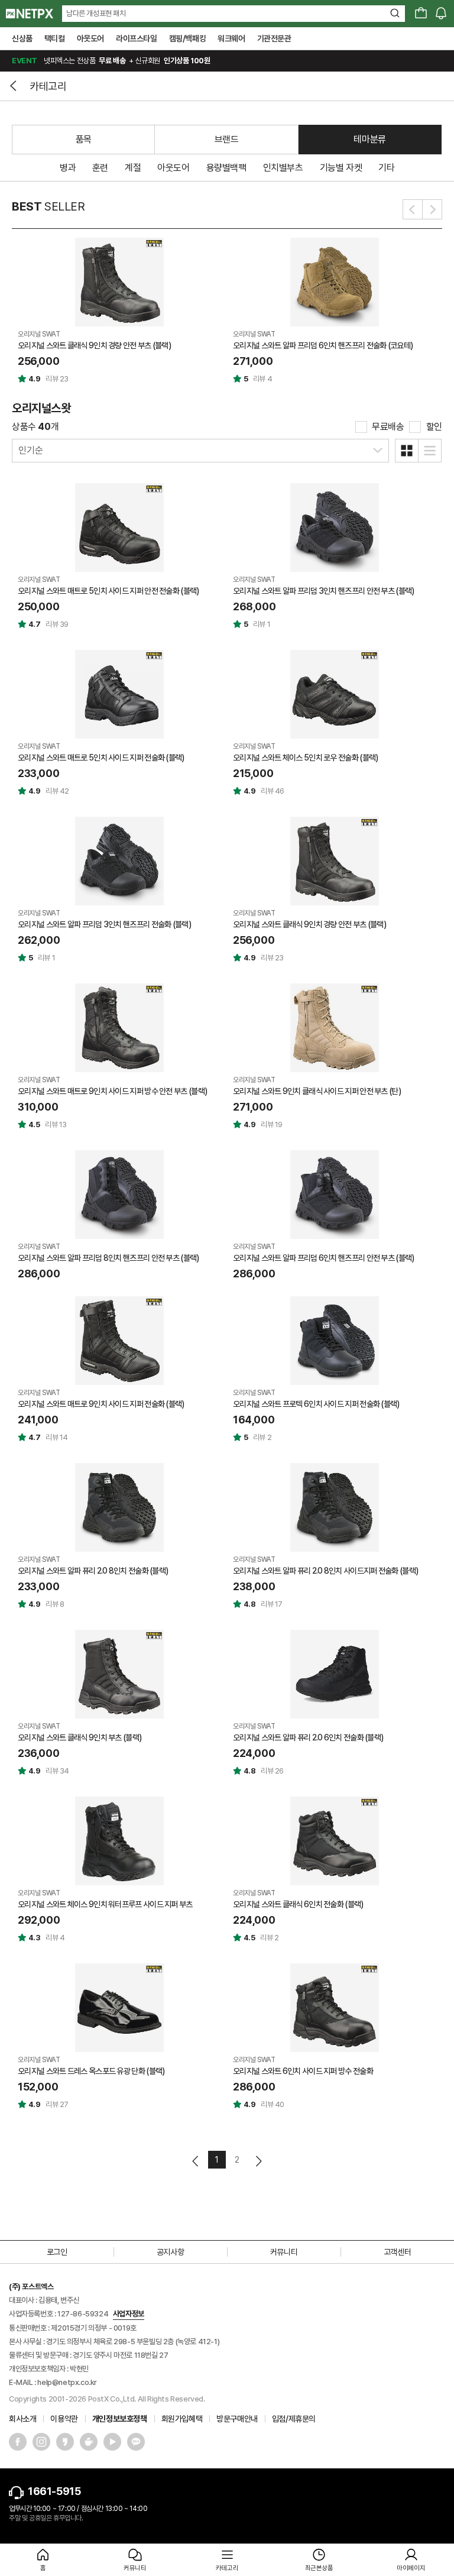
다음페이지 (258, 2161)
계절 (133, 168)
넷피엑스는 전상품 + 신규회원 (111, 61)
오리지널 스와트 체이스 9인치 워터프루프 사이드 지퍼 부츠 (105, 1904)
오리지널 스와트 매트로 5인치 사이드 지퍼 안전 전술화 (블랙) (108, 591)
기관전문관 (274, 38)
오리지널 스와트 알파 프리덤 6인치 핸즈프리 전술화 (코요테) (323, 345)
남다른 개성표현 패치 (96, 13)
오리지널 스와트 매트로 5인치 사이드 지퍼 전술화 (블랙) (101, 758)
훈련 (100, 168)
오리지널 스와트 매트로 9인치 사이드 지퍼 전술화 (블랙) (101, 1404)
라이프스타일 (137, 38)
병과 (68, 168)
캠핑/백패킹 (188, 38)
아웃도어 (90, 38)
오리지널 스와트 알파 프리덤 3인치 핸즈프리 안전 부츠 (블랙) (324, 591)
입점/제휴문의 (294, 2419)
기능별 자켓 (341, 168)
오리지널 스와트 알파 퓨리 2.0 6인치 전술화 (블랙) (308, 1737)
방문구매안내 (237, 2419)
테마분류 (369, 139)
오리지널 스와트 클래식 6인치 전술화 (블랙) (298, 1904)
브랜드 (227, 139)
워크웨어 (231, 38)
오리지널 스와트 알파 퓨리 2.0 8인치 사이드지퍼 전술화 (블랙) (325, 1571)
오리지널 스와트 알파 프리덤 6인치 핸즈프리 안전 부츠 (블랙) (324, 1258)
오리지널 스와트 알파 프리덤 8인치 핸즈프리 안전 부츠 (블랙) (108, 1258)
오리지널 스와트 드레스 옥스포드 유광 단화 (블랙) (91, 2071)
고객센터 (397, 2252)
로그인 (57, 2252)
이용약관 (64, 2419)
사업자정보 (129, 2314)
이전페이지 (196, 2161)
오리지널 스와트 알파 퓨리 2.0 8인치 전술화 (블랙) (93, 1571)
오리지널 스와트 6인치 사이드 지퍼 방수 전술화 (303, 2071)
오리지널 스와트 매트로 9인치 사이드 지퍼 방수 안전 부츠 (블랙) (112, 1091)
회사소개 (22, 2419)
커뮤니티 (284, 2252)
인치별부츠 (283, 168)
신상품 (22, 38)
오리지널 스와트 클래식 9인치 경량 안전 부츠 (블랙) (94, 345)
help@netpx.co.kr (67, 2382)
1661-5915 (54, 2491)
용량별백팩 (226, 168)
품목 (84, 139)
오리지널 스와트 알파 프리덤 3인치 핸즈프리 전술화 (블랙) (104, 924)
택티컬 (55, 38)
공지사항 (170, 2252)
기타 (386, 168)
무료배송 (388, 427)
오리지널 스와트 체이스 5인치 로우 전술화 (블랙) (305, 758)
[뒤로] (15, 86)
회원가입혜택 (182, 2419)
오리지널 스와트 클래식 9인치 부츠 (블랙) (80, 1737)
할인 (434, 427)
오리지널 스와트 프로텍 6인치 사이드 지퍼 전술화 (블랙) (316, 1404)
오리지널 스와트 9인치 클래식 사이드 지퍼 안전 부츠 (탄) (317, 1091)
